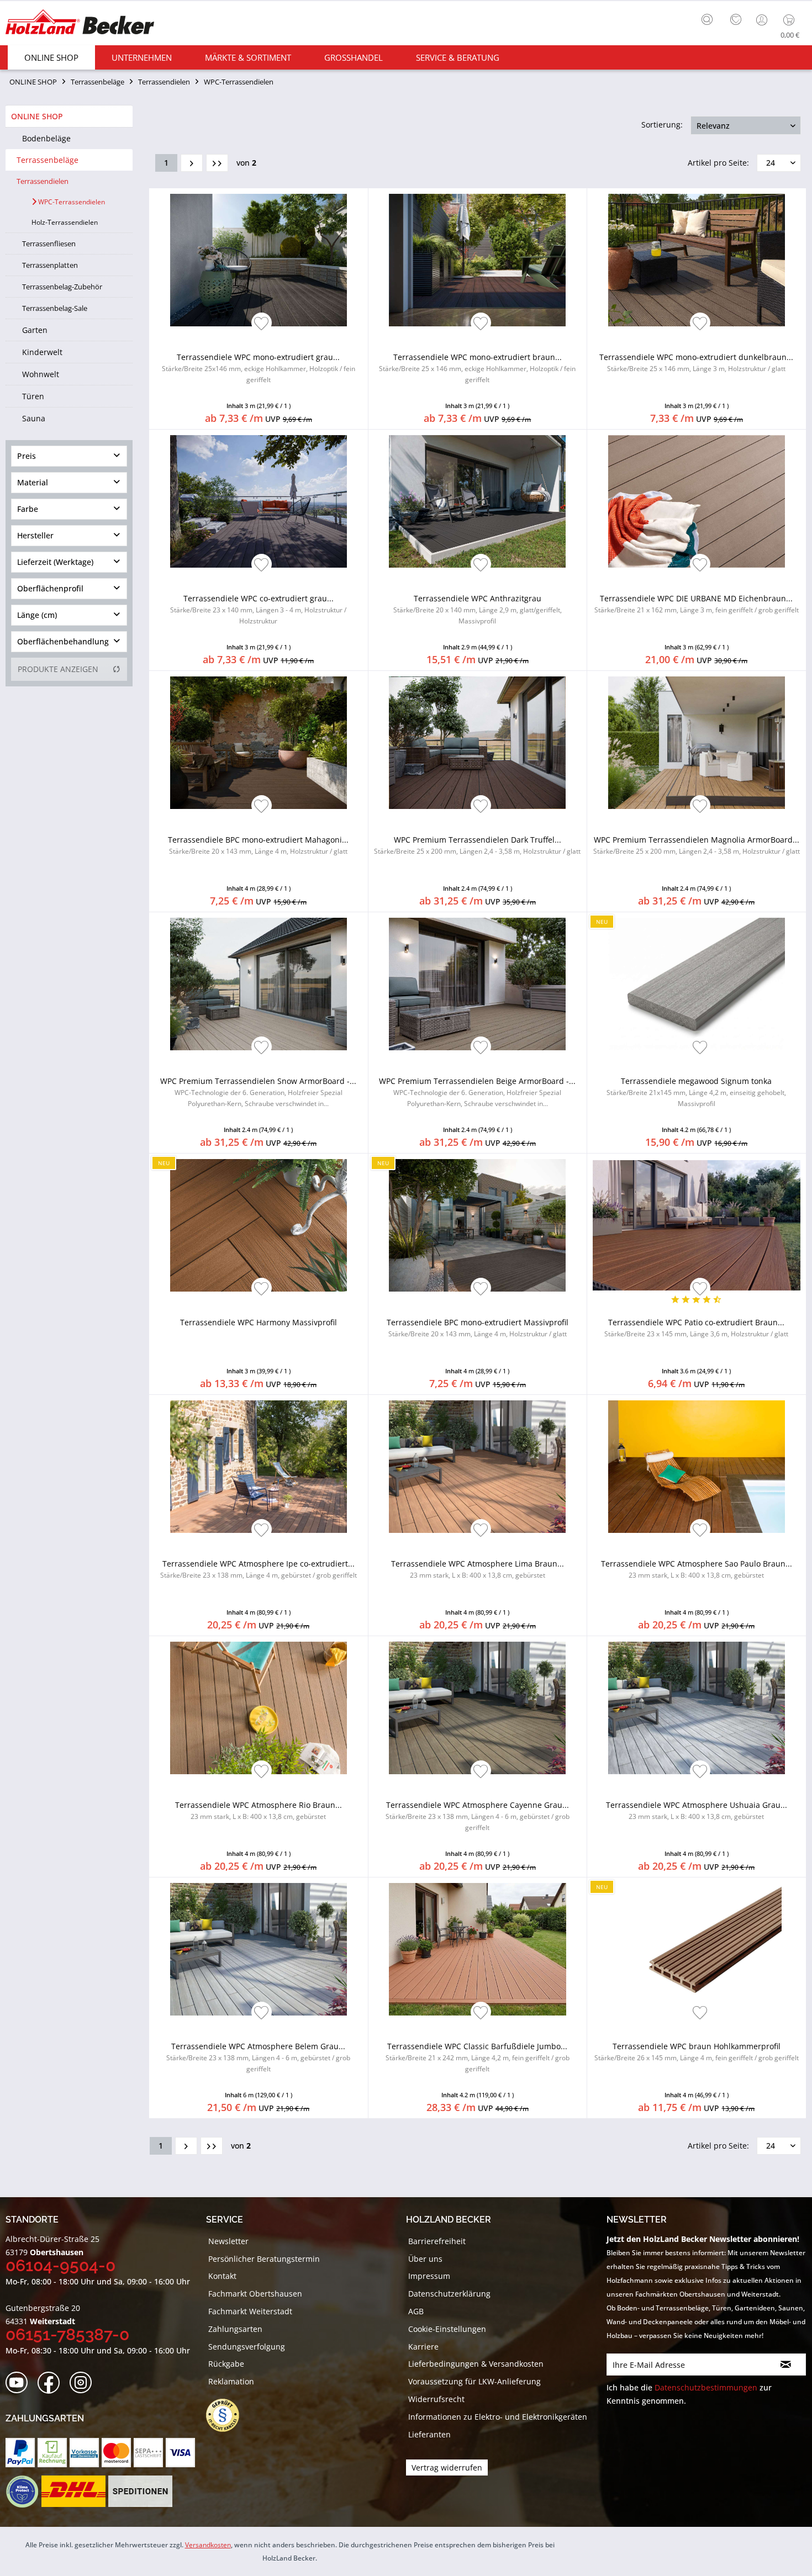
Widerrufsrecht (436, 2399)
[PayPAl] (20, 2453)
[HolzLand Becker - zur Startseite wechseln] (80, 23)
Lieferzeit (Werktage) (55, 562)
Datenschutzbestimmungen (706, 2387)
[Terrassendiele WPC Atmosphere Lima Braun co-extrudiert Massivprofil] (478, 1467)
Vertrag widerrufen (447, 2467)
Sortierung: (662, 125)
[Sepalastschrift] (148, 2453)
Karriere (423, 2347)
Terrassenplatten (50, 265)
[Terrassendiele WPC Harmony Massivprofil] (259, 1225)
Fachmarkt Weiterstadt (250, 2311)
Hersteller (35, 535)
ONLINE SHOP (37, 116)
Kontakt (222, 2276)
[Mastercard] (116, 2453)
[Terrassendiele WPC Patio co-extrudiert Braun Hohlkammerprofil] (697, 1225)
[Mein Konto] (763, 20)
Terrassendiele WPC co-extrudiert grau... (258, 609)
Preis (27, 456)
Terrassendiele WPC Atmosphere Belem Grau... (258, 2057)
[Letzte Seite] (217, 163)
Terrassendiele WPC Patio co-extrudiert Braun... (696, 1328)
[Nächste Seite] (192, 163)
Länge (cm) (37, 615)
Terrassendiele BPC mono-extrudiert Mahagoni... (258, 845)
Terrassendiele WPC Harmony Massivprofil (259, 1322)
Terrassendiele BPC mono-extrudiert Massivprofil (478, 1328)
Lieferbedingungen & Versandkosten (476, 2364)
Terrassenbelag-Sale (55, 308)
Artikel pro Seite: (718, 163)
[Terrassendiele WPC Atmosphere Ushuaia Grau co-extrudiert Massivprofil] (697, 1708)
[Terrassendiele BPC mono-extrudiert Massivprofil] (478, 1225)
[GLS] (22, 2492)
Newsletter (228, 2241)
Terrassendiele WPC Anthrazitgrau (478, 609)
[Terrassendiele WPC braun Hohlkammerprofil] (697, 1949)
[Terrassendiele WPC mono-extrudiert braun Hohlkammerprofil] (478, 260)
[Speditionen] (141, 2492)
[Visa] (180, 2453)
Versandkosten (208, 2545)
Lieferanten (429, 2434)
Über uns (425, 2259)
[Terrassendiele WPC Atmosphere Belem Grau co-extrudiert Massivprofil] (259, 1949)
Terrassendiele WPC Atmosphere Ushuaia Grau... (697, 1810)
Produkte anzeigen (58, 669)
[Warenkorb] (791, 20)
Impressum (429, 2276)
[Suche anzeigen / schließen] (707, 19)
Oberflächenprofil (50, 588)
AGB (416, 2311)
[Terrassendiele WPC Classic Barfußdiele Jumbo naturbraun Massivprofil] (478, 1949)
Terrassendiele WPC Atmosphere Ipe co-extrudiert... (259, 1569)
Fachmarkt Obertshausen (255, 2294)
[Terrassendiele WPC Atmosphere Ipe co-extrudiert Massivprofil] (259, 1467)
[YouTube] (20, 2383)
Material (33, 482)
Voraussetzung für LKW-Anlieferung (474, 2381)
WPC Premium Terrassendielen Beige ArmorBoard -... (477, 1092)
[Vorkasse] (84, 2453)
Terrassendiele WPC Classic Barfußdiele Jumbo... (478, 2057)
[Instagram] (84, 2383)
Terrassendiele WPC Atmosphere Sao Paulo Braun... (697, 1569)
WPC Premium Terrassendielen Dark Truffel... (477, 845)
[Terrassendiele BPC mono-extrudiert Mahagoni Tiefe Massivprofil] (259, 743)
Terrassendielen (43, 181)
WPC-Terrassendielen (71, 202)
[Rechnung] (52, 2453)
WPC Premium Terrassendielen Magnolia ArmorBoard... (697, 845)
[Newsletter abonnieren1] (786, 2365)
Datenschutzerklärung (449, 2294)
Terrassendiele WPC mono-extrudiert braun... (477, 368)
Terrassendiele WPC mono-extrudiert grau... (259, 368)
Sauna (34, 418)
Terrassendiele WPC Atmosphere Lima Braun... (478, 1569)
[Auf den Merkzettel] (262, 324)
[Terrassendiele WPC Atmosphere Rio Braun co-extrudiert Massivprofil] (259, 1708)
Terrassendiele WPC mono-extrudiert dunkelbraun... (696, 363)
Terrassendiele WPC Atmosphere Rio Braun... (259, 1810)
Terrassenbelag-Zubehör (62, 287)
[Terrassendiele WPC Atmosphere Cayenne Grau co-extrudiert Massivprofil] (478, 1708)
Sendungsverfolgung (247, 2347)
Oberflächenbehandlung (63, 641)
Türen (33, 396)
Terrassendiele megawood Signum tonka (696, 1092)
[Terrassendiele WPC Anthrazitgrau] (478, 501)
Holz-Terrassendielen (65, 222)
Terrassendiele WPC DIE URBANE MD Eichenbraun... (697, 604)
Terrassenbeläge (48, 160)
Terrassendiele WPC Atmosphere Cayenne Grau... (478, 1816)
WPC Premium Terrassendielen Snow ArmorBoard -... (258, 1092)
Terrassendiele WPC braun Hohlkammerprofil (697, 2052)
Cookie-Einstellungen (447, 2329)
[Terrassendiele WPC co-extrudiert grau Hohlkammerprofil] (259, 501)
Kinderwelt (42, 352)
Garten (35, 330)
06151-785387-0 (67, 2334)
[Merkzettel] (736, 20)
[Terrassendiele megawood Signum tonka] (697, 984)
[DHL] (73, 2492)
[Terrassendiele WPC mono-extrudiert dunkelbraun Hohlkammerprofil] (697, 260)
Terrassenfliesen (49, 244)
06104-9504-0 (60, 2265)
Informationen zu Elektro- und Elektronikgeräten (498, 2417)
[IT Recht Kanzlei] (228, 2415)
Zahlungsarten (235, 2329)
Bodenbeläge (46, 138)
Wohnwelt (41, 374)
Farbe (28, 509)
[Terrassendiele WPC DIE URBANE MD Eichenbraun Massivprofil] (697, 501)
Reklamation (231, 2381)
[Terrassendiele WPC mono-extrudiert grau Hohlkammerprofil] (259, 260)
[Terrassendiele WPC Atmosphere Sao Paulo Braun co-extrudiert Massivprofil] (697, 1467)
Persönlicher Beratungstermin (264, 2259)
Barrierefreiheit (437, 2241)
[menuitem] (710, 18)
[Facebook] (52, 2383)
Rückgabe (226, 2364)
